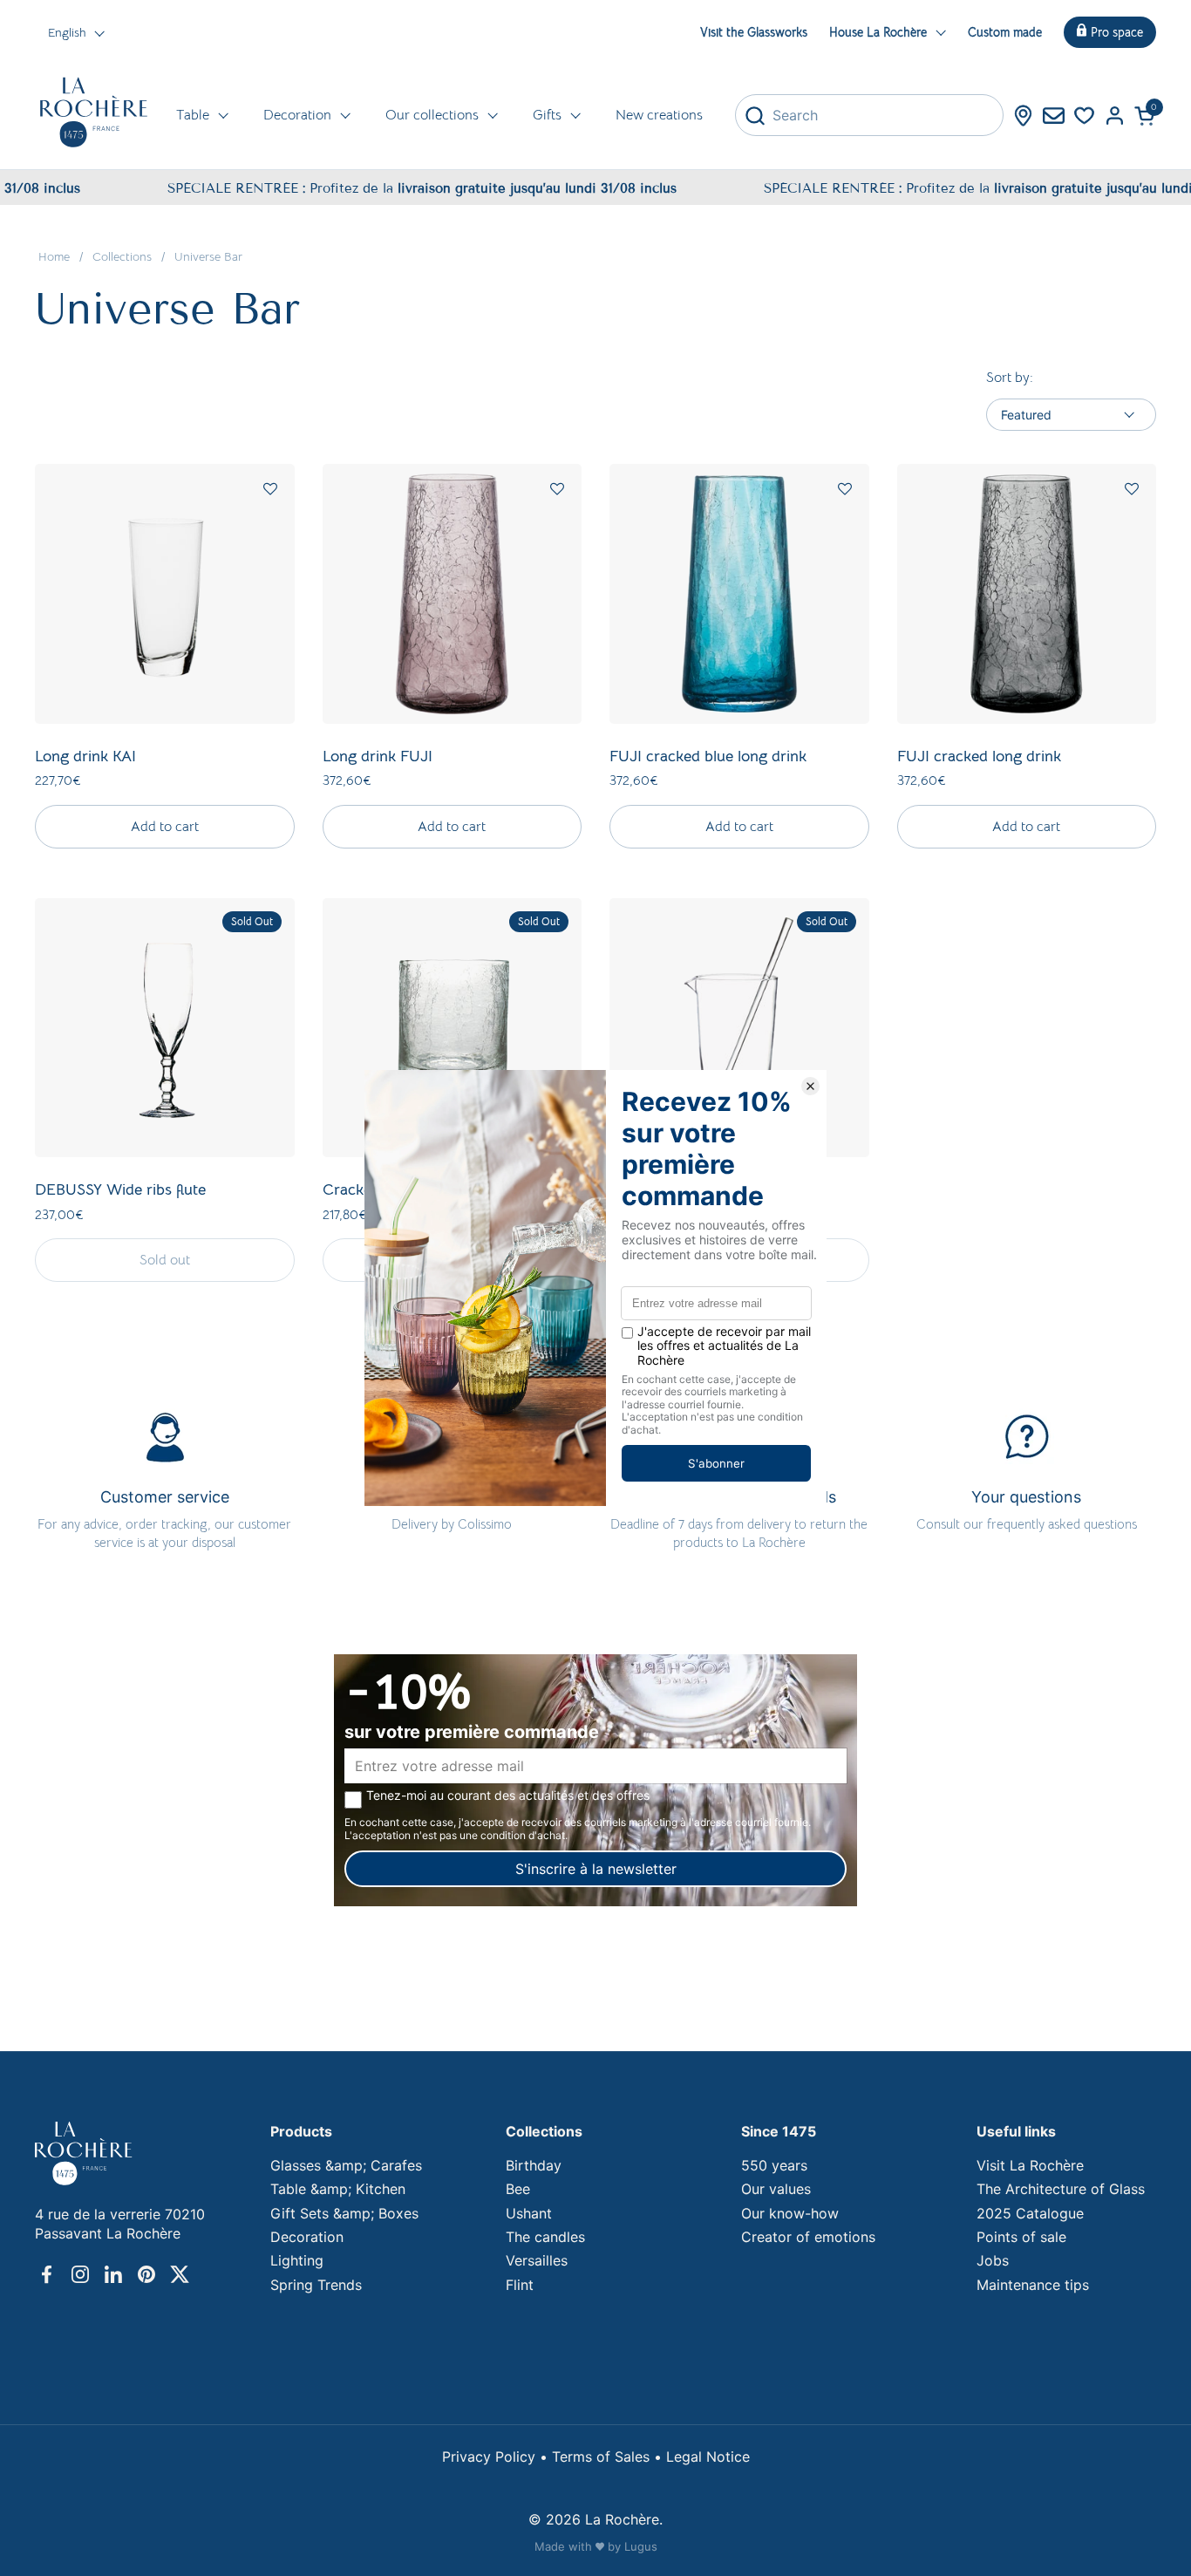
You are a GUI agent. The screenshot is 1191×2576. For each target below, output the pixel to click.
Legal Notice (708, 2457)
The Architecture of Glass (1061, 2189)
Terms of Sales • (609, 2457)
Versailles (537, 2260)
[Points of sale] (1023, 116)
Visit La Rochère (1030, 2165)
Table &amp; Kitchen (338, 2189)
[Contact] (1054, 116)
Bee (518, 2189)
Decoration (307, 2237)
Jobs (993, 2260)
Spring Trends (316, 2285)
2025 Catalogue (1030, 2213)
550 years (774, 2165)
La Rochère (622, 2519)
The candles (545, 2237)
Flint (520, 2285)
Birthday (534, 2165)
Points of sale (1021, 2237)
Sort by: (1010, 378)
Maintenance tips (1033, 2285)
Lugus (641, 2546)
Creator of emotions (808, 2237)
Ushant (529, 2213)
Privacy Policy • (497, 2457)
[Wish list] (1084, 116)
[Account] (1115, 116)
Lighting (297, 2260)
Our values (776, 2189)
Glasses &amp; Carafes (346, 2165)
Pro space (1117, 32)
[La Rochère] (94, 112)
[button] (1145, 116)
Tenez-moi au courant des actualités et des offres (508, 1796)
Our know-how (790, 2213)
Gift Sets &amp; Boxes (344, 2213)
